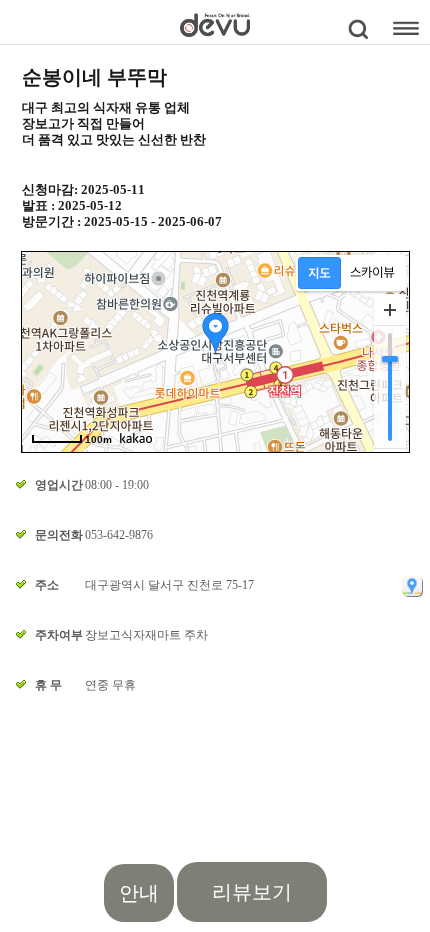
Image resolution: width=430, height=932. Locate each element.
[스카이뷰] (372, 273)
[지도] (319, 273)
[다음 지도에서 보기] (412, 585)
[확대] (390, 310)
